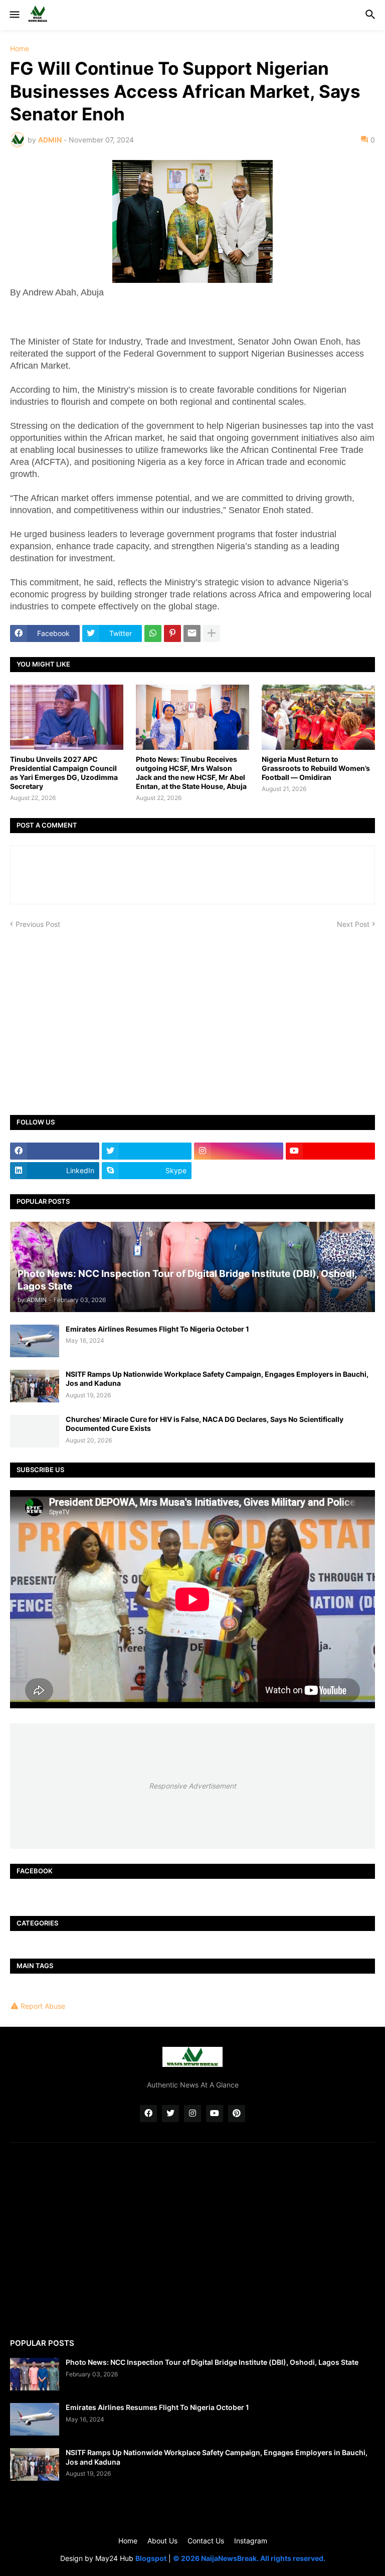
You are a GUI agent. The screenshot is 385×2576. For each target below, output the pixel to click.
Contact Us (206, 2541)
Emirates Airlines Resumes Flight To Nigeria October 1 (157, 1329)
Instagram (251, 2541)
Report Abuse (43, 2006)
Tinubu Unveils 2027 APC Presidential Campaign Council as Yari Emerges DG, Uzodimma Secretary (64, 773)
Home (20, 49)
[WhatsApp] (153, 633)
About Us (162, 2541)
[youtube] (330, 1151)
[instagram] (239, 1151)
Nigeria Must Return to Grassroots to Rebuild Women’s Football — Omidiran (316, 768)
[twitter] (146, 1151)
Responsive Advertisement (192, 1786)
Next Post (353, 924)
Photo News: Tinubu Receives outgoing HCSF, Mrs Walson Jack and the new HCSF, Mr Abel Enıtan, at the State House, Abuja (191, 773)
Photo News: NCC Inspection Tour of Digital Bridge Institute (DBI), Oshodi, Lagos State (212, 2362)
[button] (14, 15)
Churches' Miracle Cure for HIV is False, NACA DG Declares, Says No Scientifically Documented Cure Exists (205, 1424)
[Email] (192, 633)
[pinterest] (237, 2114)
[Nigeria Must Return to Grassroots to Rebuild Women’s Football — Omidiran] (318, 717)
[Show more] (212, 633)
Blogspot (151, 2558)
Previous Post (38, 924)
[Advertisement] (192, 1015)
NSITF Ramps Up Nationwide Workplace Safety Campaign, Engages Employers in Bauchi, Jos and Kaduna (217, 1379)
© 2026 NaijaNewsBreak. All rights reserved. (249, 2558)
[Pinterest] (172, 633)
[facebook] (55, 1151)
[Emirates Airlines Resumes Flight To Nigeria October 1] (35, 1341)
